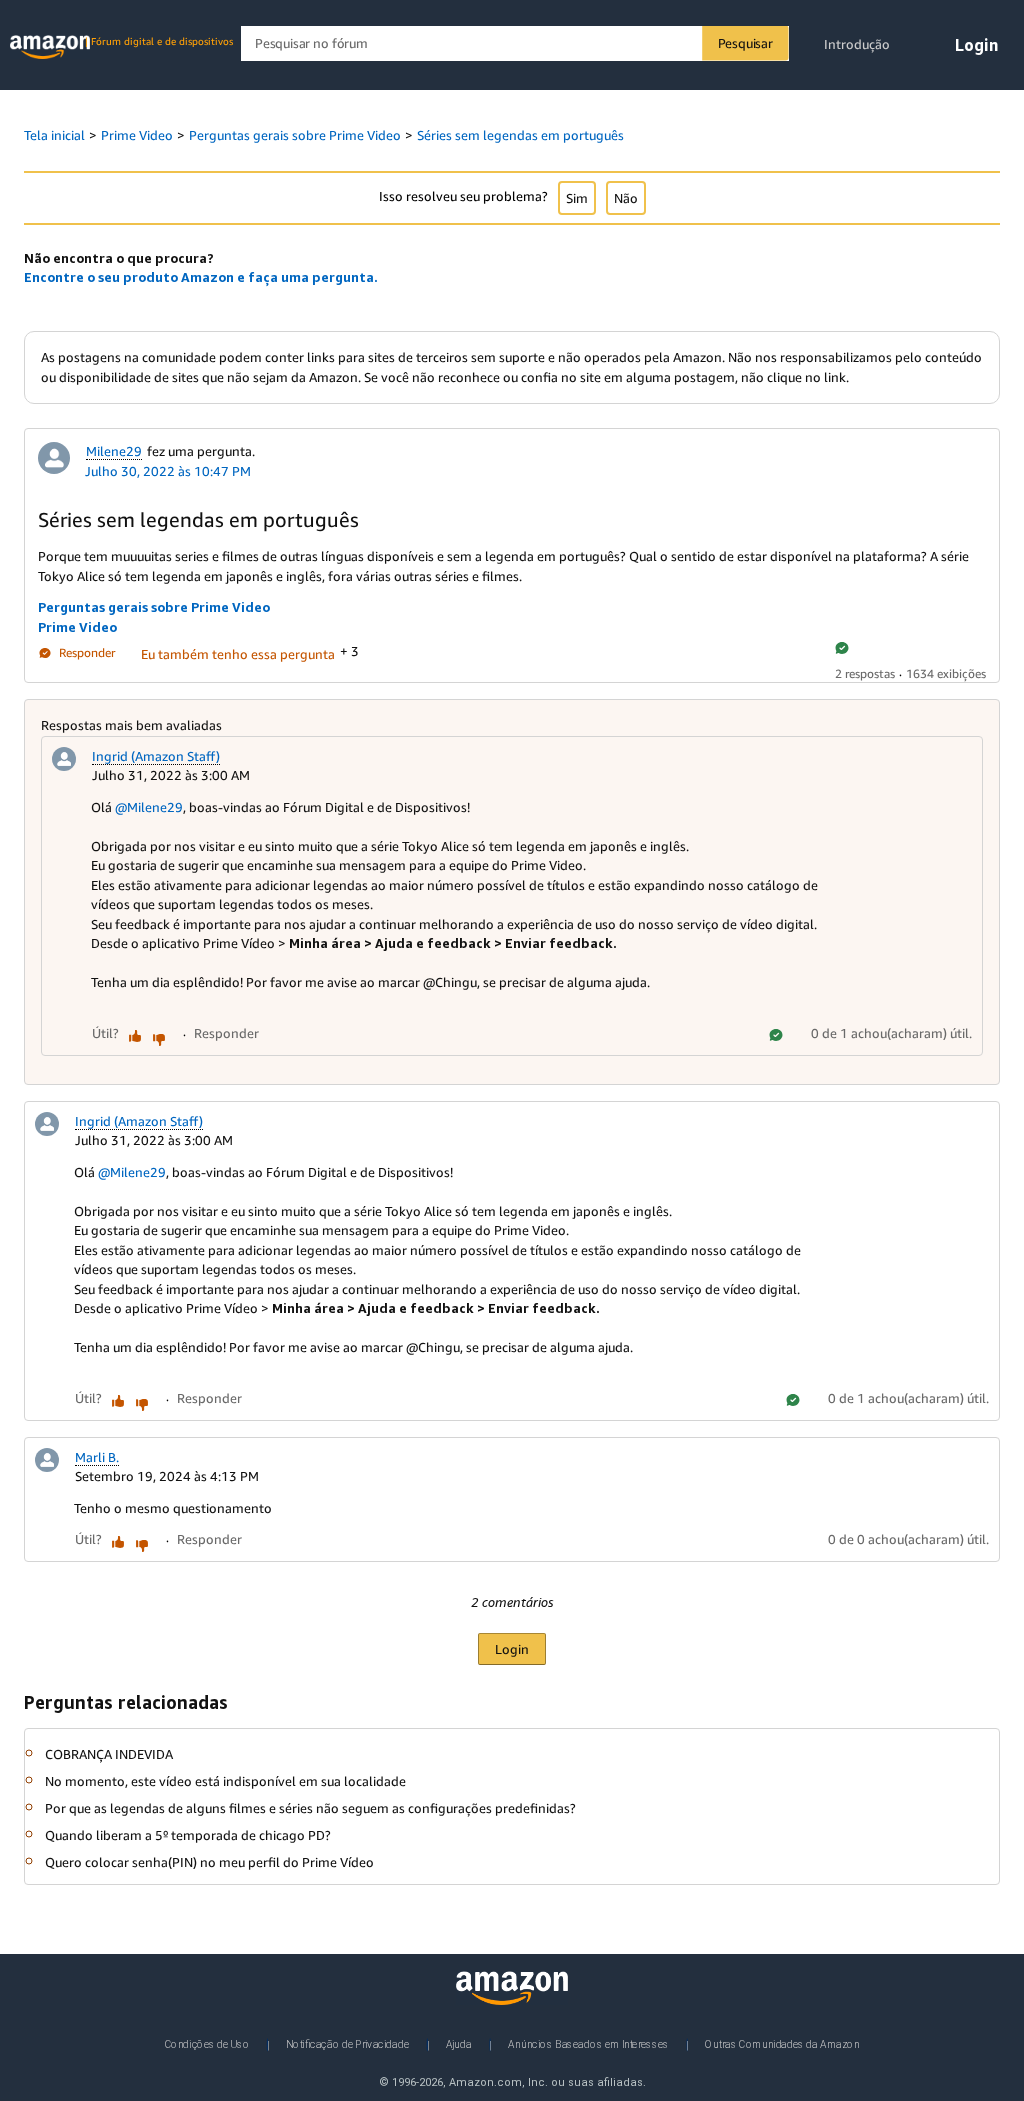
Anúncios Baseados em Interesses (588, 2044)
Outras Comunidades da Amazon (782, 2044)
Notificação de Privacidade (347, 2044)
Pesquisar (745, 43)
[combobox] (514, 43)
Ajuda (459, 2044)
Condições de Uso (207, 2044)
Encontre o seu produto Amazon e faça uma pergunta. (201, 277)
